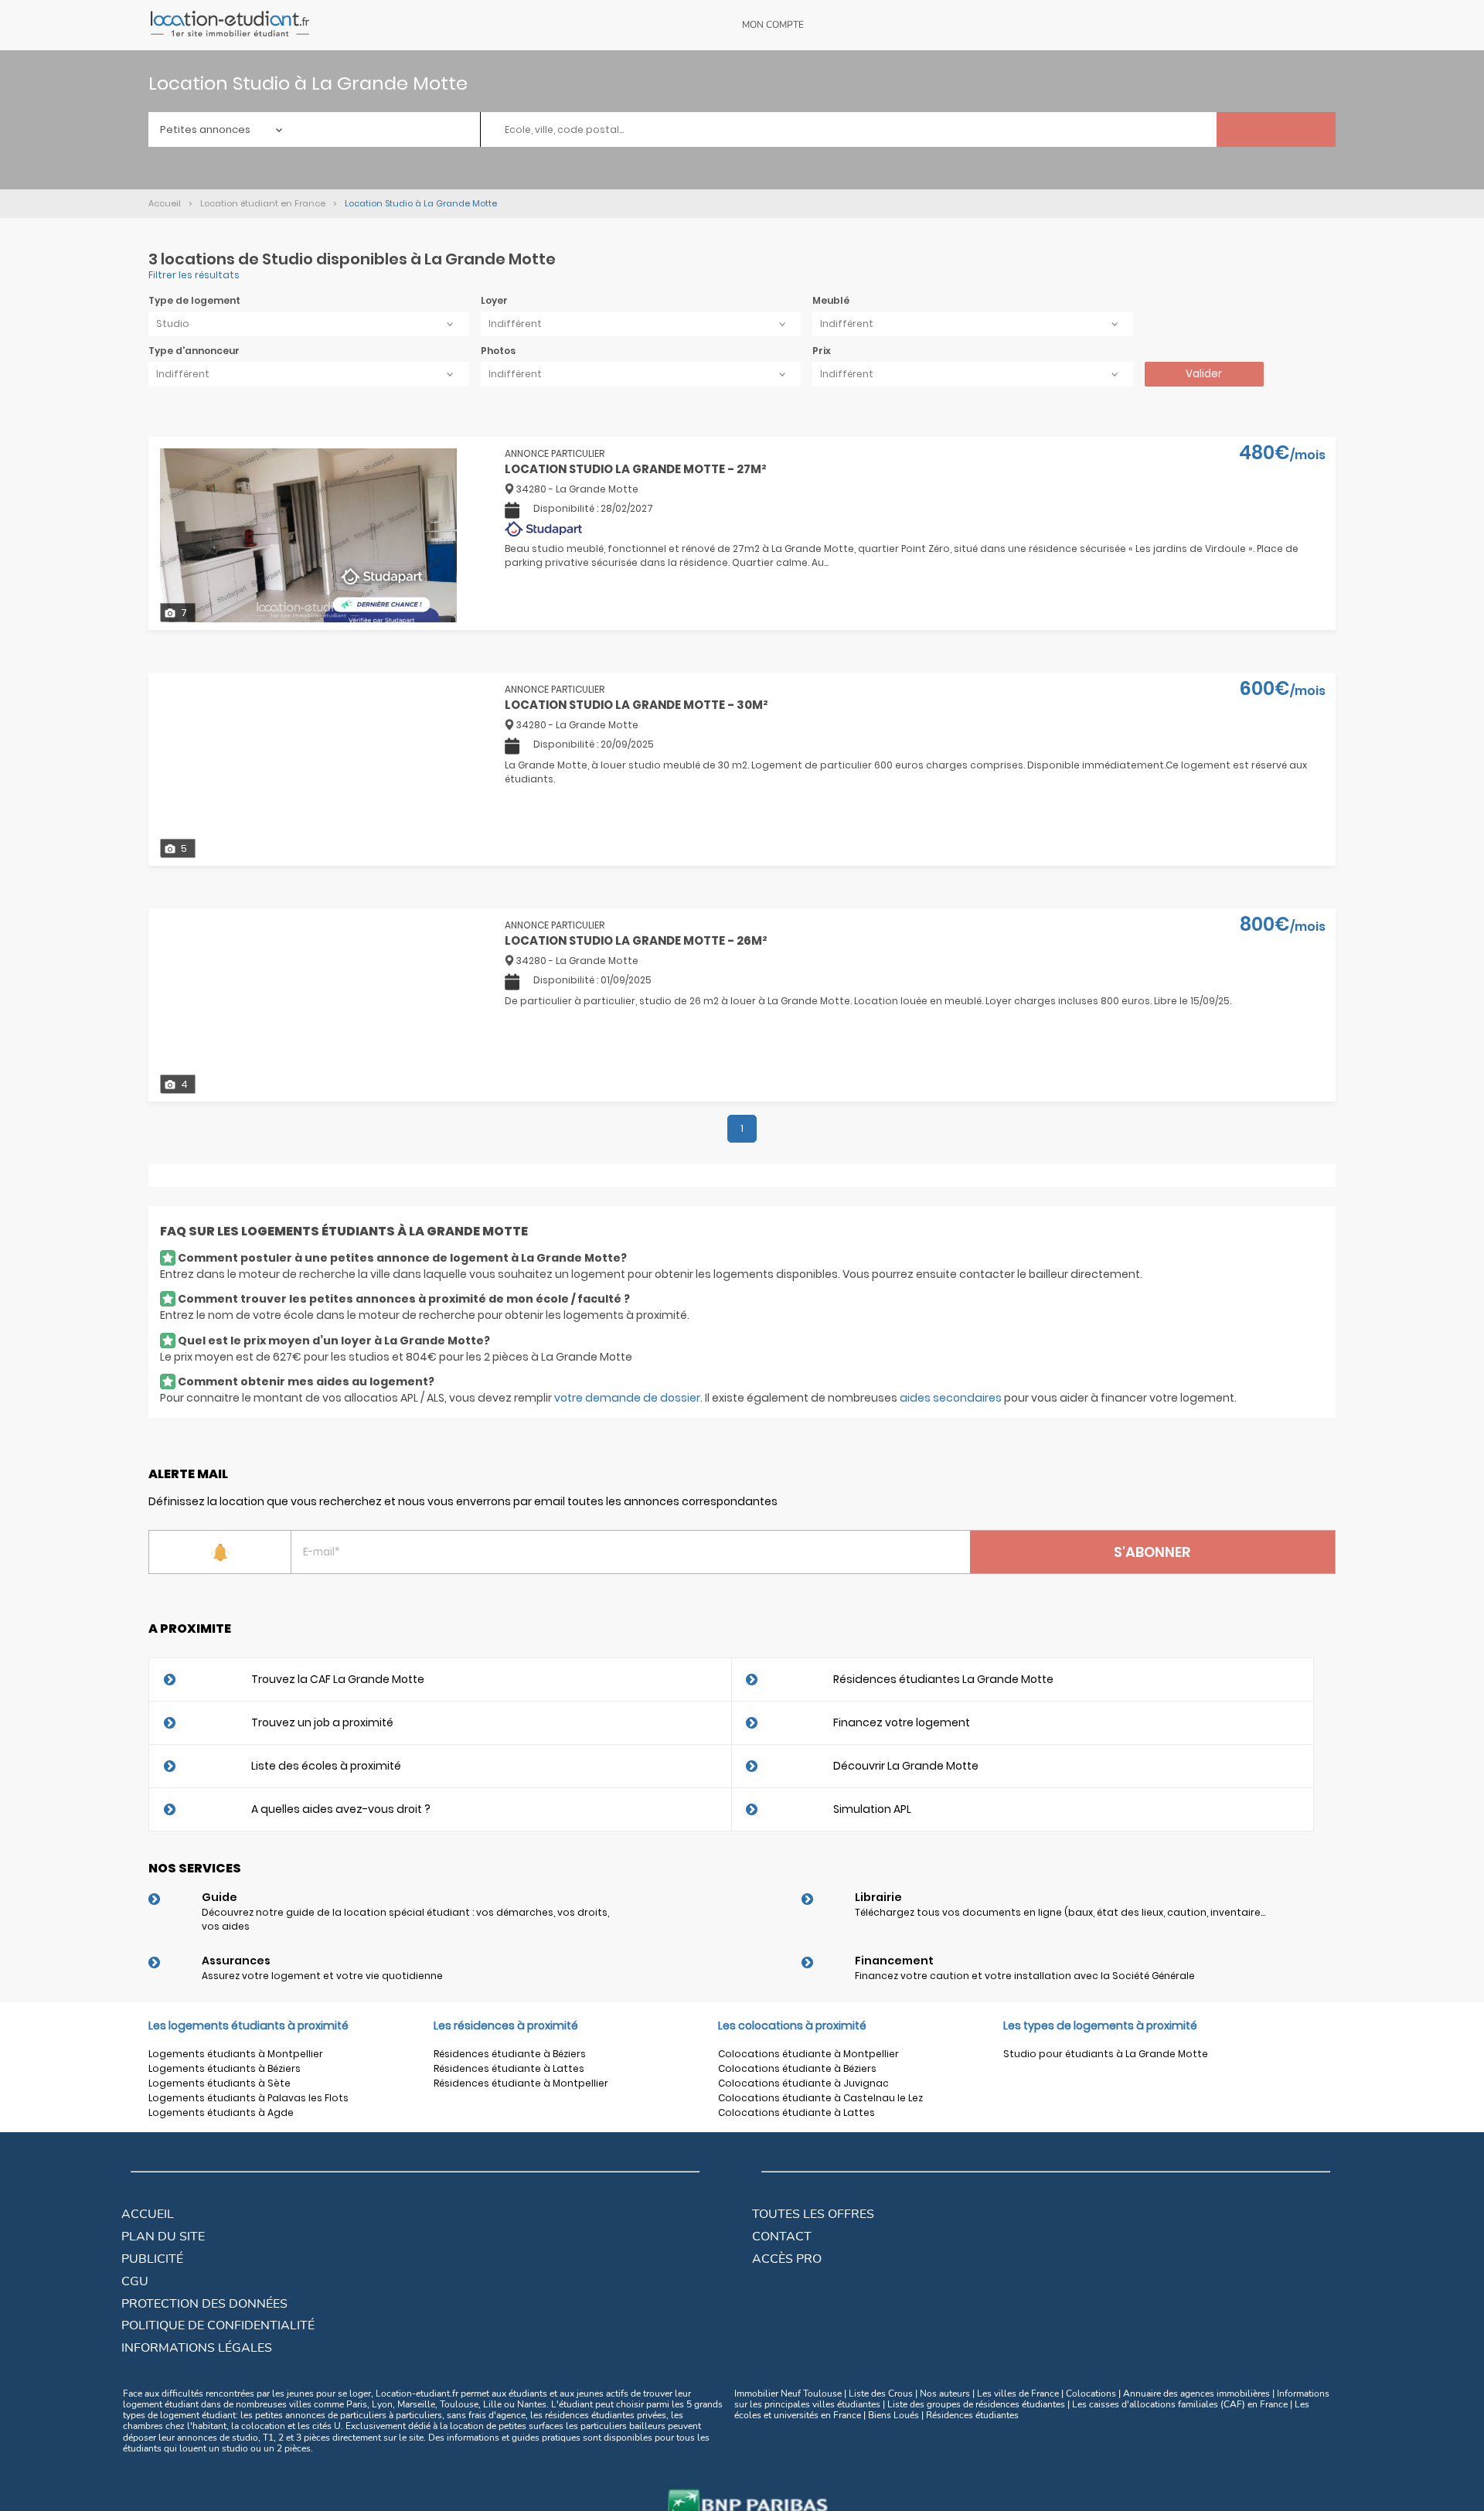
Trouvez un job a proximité (322, 1722)
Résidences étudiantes (972, 2415)
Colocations (1091, 2393)
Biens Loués (893, 2415)
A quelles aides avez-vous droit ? (341, 1809)
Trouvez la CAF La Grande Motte (338, 1679)
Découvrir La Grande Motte (906, 1766)
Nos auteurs (945, 2393)
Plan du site (163, 2237)
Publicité (152, 2259)
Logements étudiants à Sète (220, 2083)
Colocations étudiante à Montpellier (808, 2054)
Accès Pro (787, 2259)
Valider (1204, 374)
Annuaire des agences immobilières (1196, 2393)
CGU (135, 2281)
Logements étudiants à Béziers (225, 2068)
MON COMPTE (773, 25)
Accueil (148, 2214)
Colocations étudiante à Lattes (796, 2112)
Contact (782, 2237)
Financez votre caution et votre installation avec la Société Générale (1025, 1976)
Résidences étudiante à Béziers (510, 2054)
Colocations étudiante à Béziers (797, 2068)
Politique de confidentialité (218, 2325)
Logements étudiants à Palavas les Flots (248, 2098)
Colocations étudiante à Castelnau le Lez (820, 2098)
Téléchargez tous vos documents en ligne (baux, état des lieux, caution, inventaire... (1060, 1912)
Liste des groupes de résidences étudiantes (976, 2404)
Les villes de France (1018, 2393)
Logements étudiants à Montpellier (236, 2054)
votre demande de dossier (627, 1398)
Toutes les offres (813, 2214)
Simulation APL (872, 1809)
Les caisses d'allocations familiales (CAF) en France (1180, 2404)
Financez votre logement (902, 1722)
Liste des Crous (881, 2393)
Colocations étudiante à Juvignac (803, 2083)
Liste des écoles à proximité (326, 1766)
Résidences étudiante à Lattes (509, 2068)
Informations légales (197, 2348)
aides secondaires (951, 1398)
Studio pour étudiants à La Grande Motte (1106, 2054)
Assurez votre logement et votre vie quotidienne (322, 1976)
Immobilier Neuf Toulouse (788, 2393)
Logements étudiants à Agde (221, 2112)
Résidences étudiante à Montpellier (521, 2083)
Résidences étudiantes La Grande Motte (943, 1679)
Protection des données (204, 2304)
